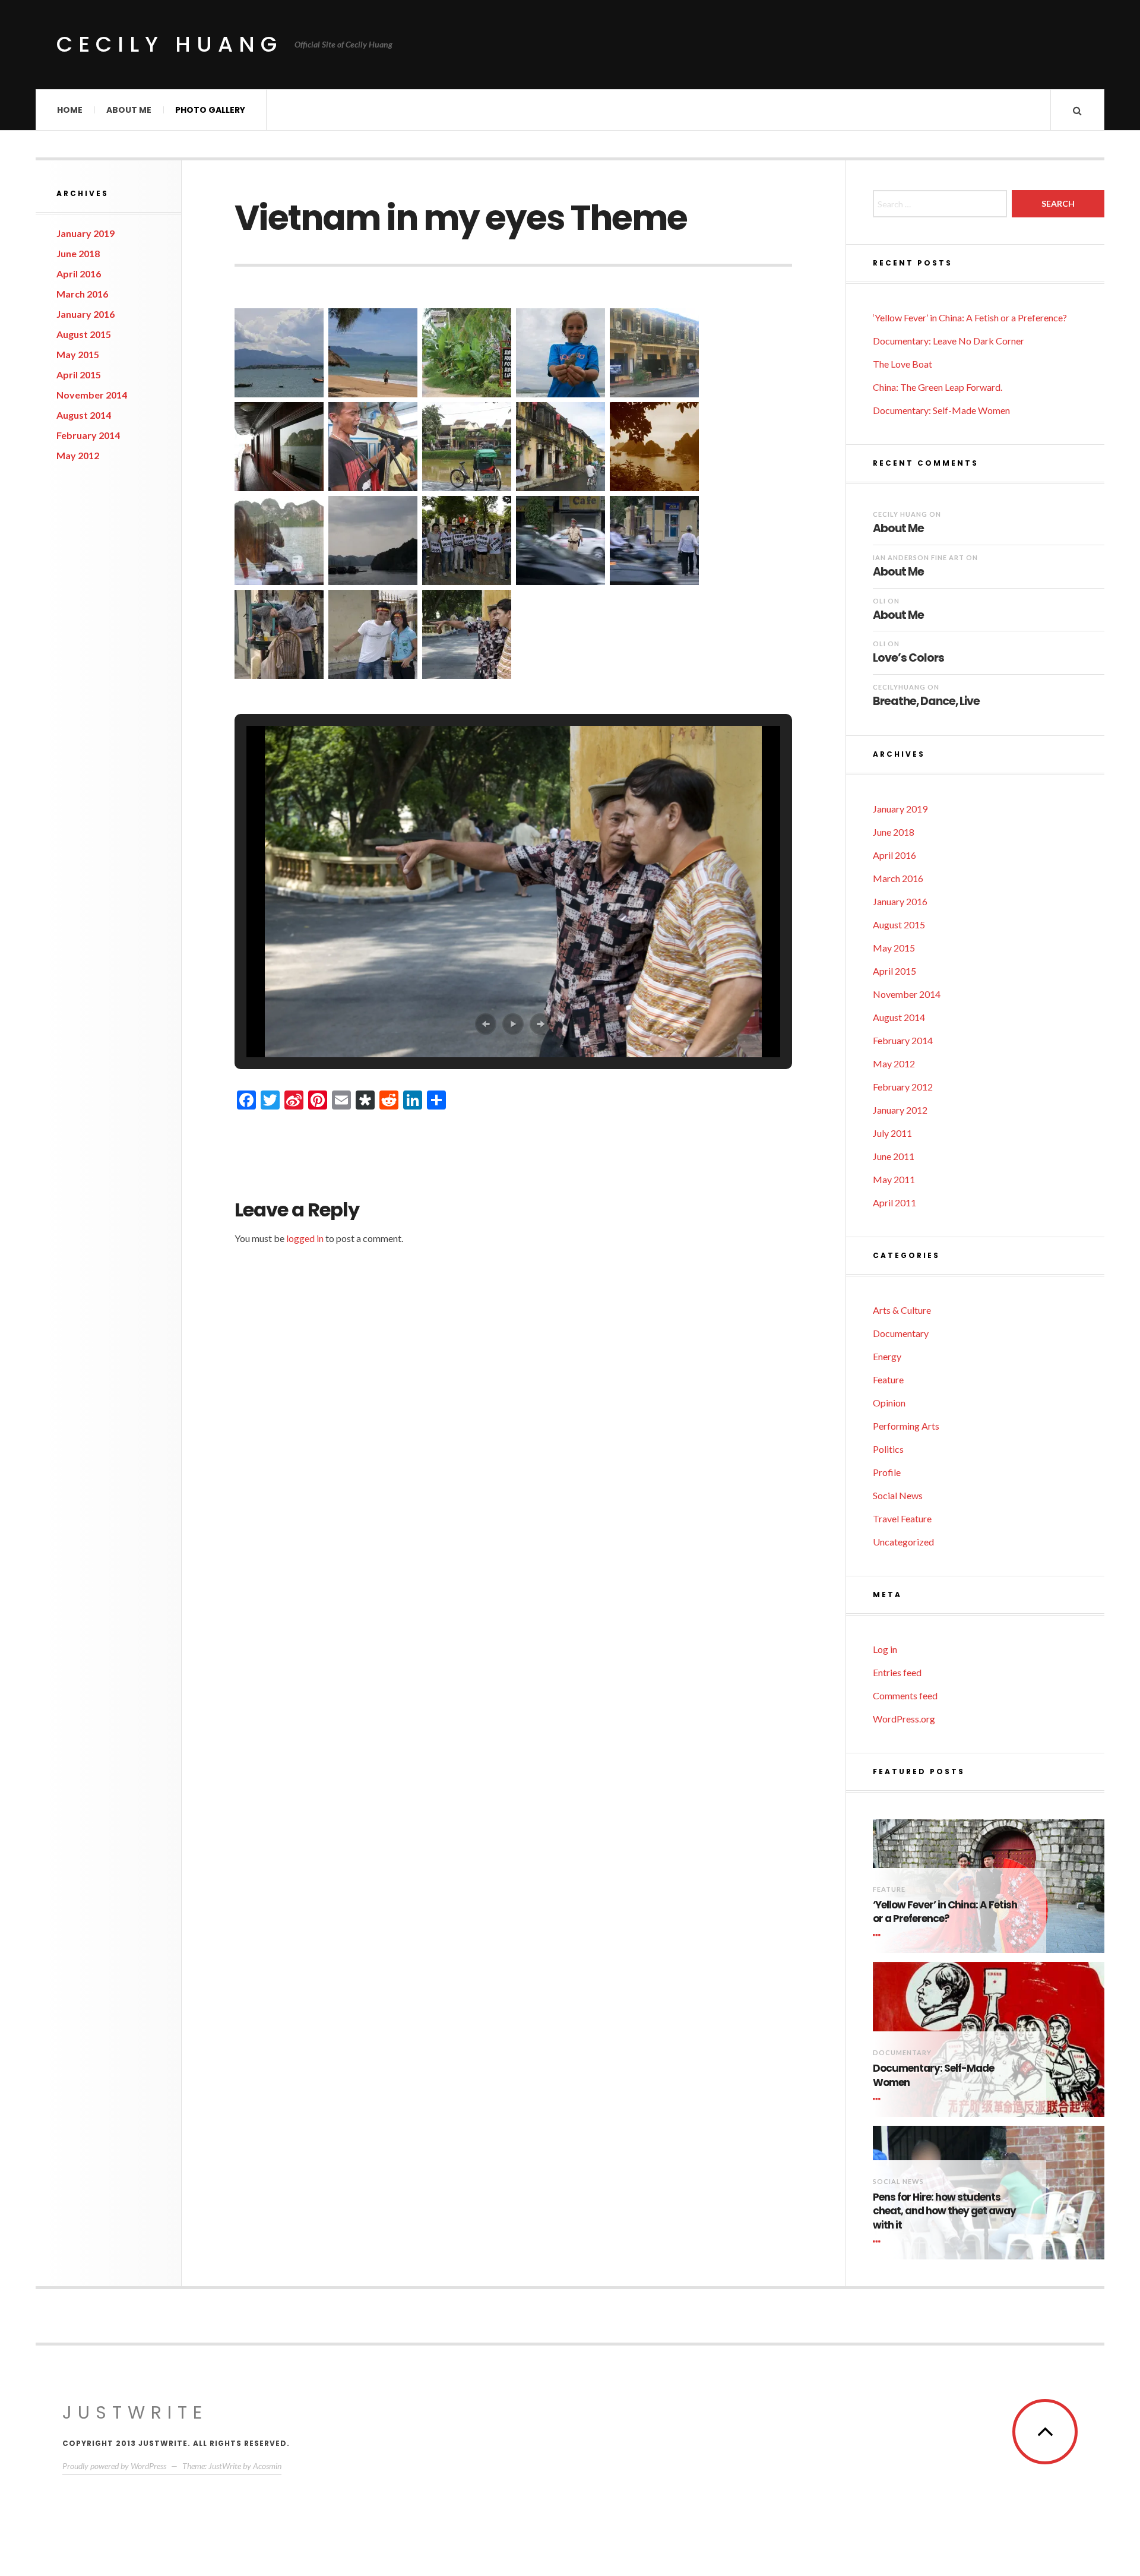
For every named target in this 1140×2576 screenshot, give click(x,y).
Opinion (889, 1403)
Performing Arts (906, 1426)
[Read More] (879, 1935)
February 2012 (903, 1087)
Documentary (901, 1333)
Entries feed (897, 1672)
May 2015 (78, 354)
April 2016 (79, 274)
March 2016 (82, 294)
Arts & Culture (902, 1310)
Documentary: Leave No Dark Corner (949, 341)
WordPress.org (904, 1719)
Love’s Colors (908, 658)
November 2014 (92, 395)
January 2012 (900, 1110)
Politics (888, 1449)
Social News (898, 1495)
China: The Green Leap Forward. (938, 387)
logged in (305, 1238)
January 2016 (85, 314)
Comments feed (905, 1695)
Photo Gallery (210, 110)
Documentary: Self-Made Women (941, 410)
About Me (129, 110)
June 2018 (78, 253)
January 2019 (85, 233)
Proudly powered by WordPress (114, 2466)
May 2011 (894, 1179)
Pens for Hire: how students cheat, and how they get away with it (944, 2212)
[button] (279, 353)
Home (70, 110)
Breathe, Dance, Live (926, 701)
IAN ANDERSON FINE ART (919, 557)
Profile (887, 1472)
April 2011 (894, 1202)
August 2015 (84, 334)
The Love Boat (902, 364)
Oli (879, 601)
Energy (887, 1356)
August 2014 (84, 415)
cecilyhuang (899, 687)
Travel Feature (902, 1518)
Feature (888, 1379)
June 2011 (894, 1156)
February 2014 (88, 435)
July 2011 (892, 1133)
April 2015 (79, 374)
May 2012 (78, 455)
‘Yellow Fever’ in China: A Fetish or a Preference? (970, 317)
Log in (885, 1649)
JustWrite (135, 2412)
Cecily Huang (170, 44)
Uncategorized (903, 1542)
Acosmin (267, 2466)
